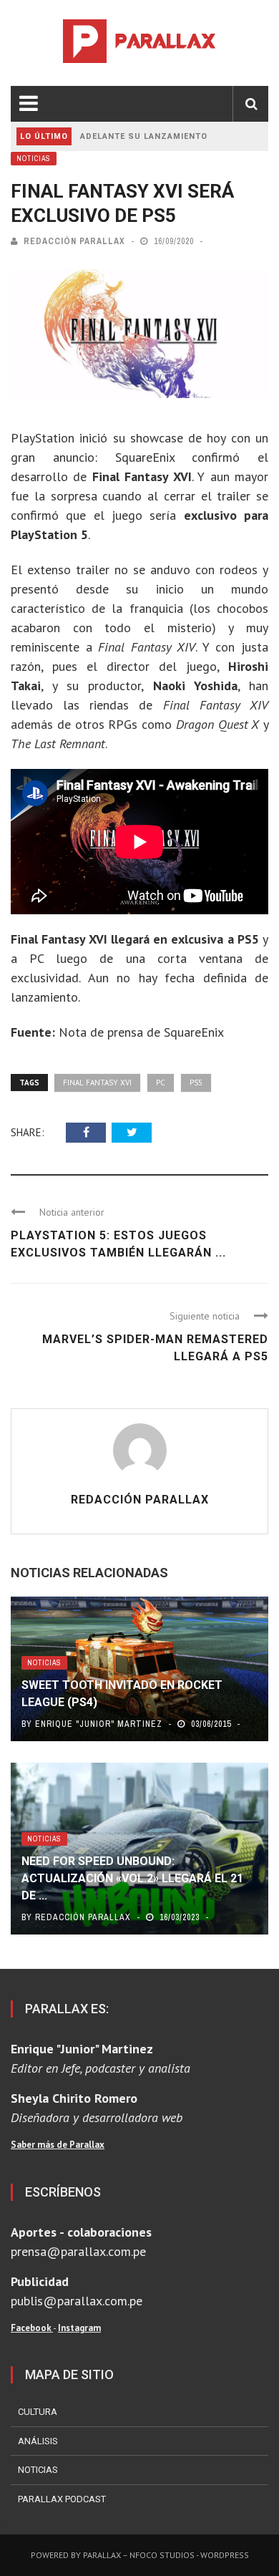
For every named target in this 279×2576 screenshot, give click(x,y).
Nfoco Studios (162, 2555)
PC (161, 1083)
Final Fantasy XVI (97, 1083)
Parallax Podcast (62, 2499)
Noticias (34, 159)
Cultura (38, 2412)
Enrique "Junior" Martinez (99, 1724)
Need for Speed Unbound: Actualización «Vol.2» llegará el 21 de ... (132, 1878)
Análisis (38, 2441)
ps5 (196, 1083)
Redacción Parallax (74, 241)
